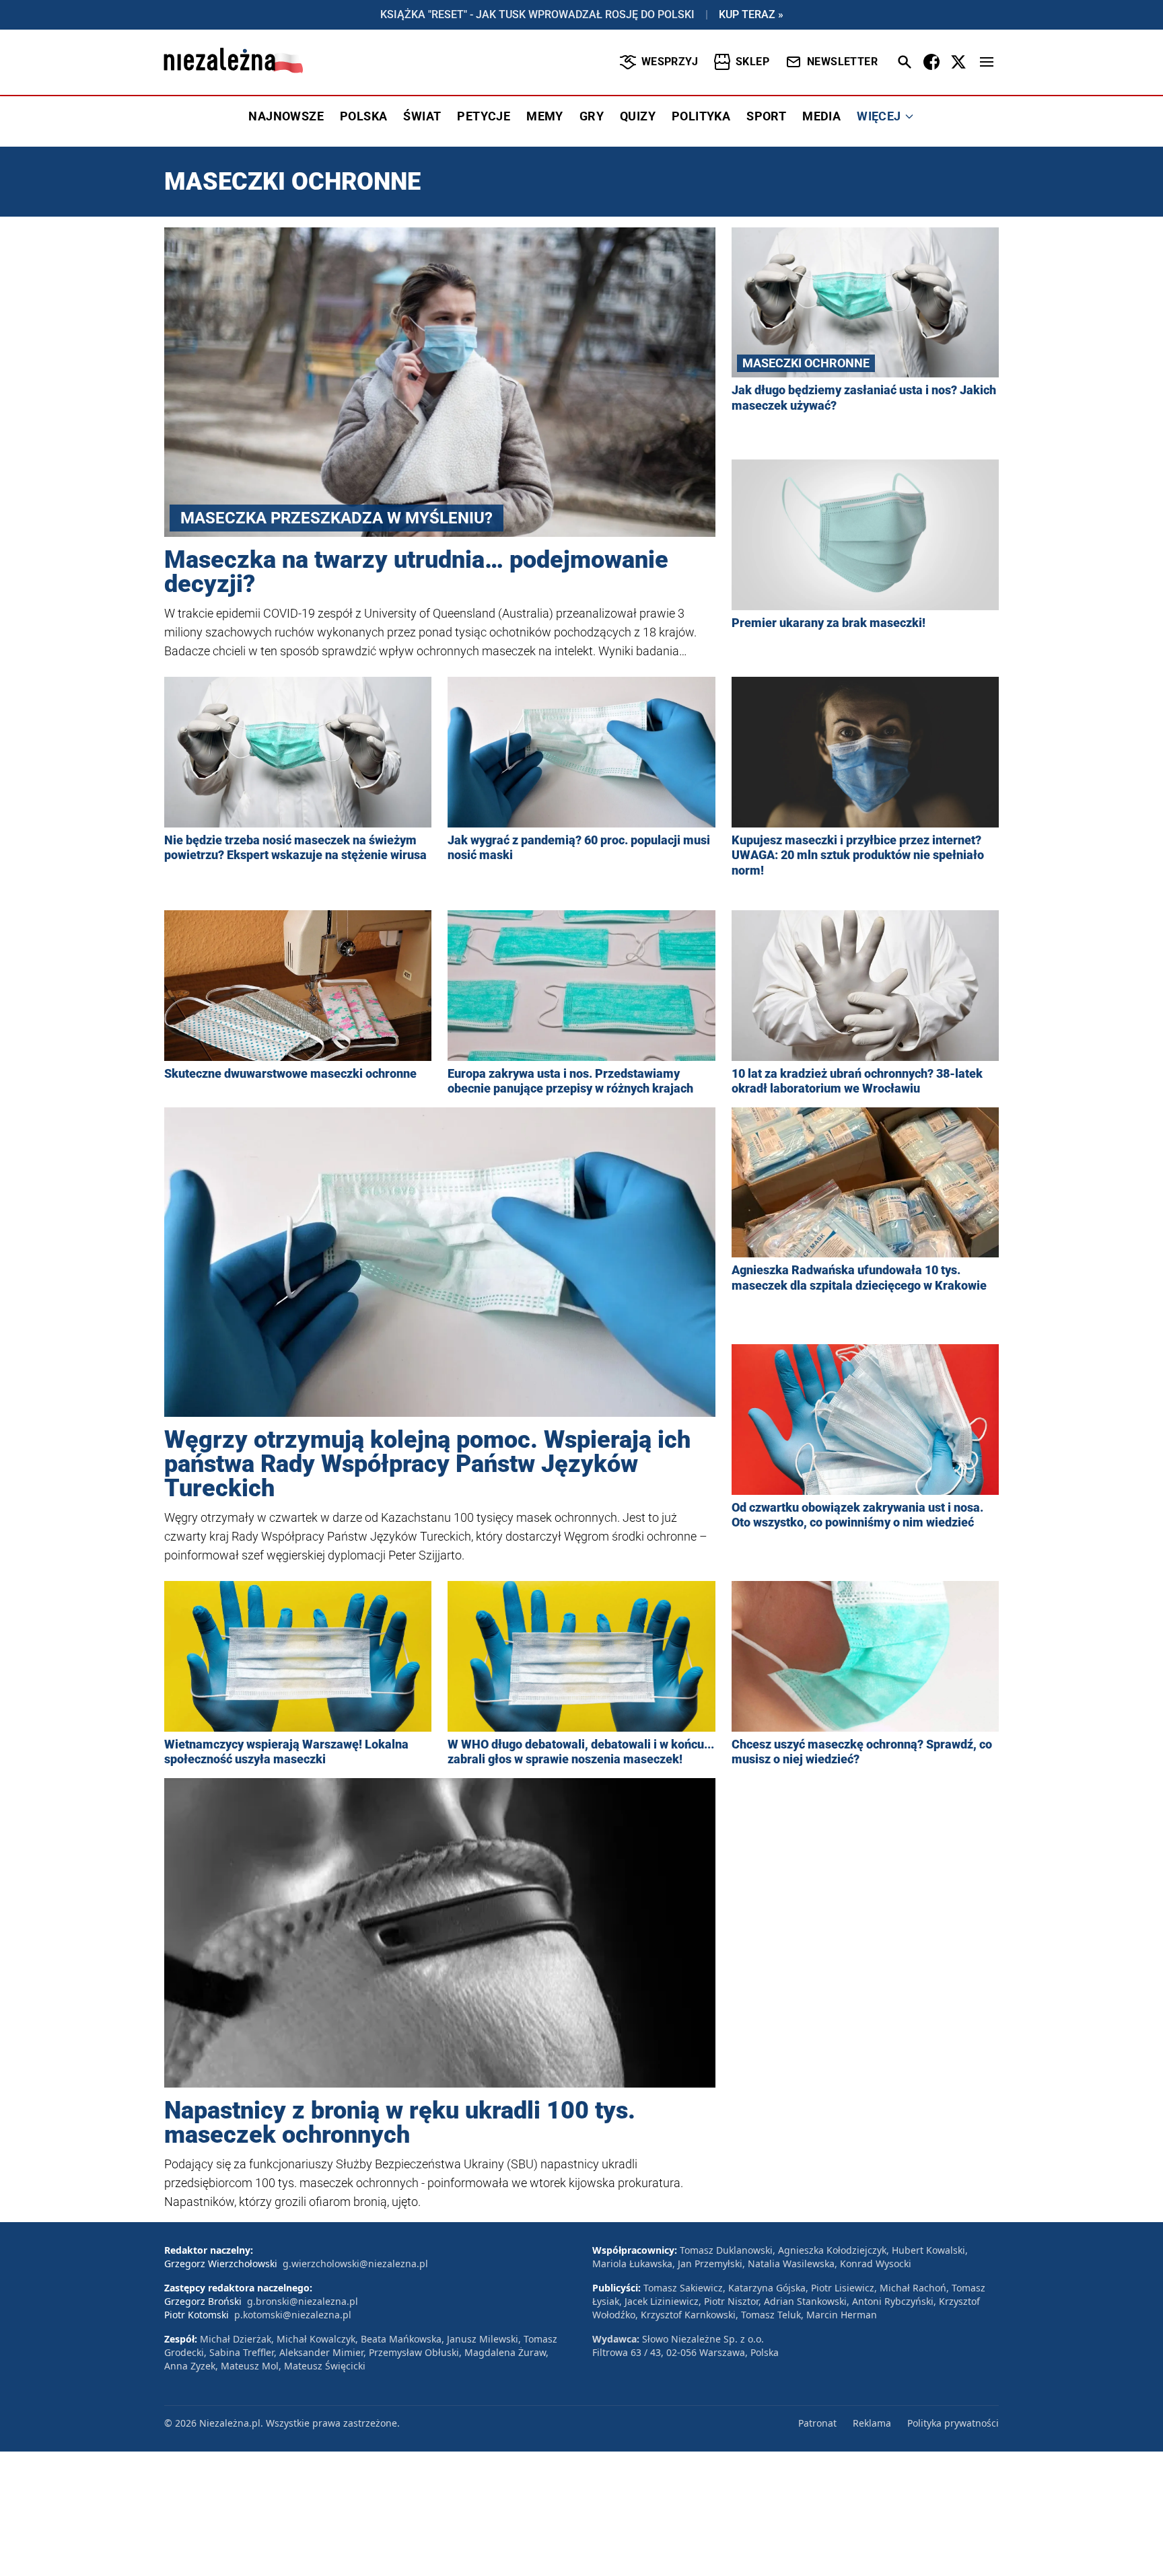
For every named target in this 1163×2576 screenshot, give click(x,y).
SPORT (766, 116)
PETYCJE (484, 116)
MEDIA (821, 116)
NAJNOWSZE (286, 116)
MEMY (545, 116)
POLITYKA (701, 116)
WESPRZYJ (670, 62)
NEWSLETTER (842, 62)
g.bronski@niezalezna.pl (303, 2301)
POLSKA (363, 116)
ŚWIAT (422, 116)
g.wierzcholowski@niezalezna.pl (355, 2264)
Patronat (817, 2423)
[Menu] (987, 62)
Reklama (872, 2423)
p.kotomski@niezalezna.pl (293, 2315)
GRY (592, 116)
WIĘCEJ (879, 116)
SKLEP (752, 62)
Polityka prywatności (953, 2423)
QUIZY (638, 116)
